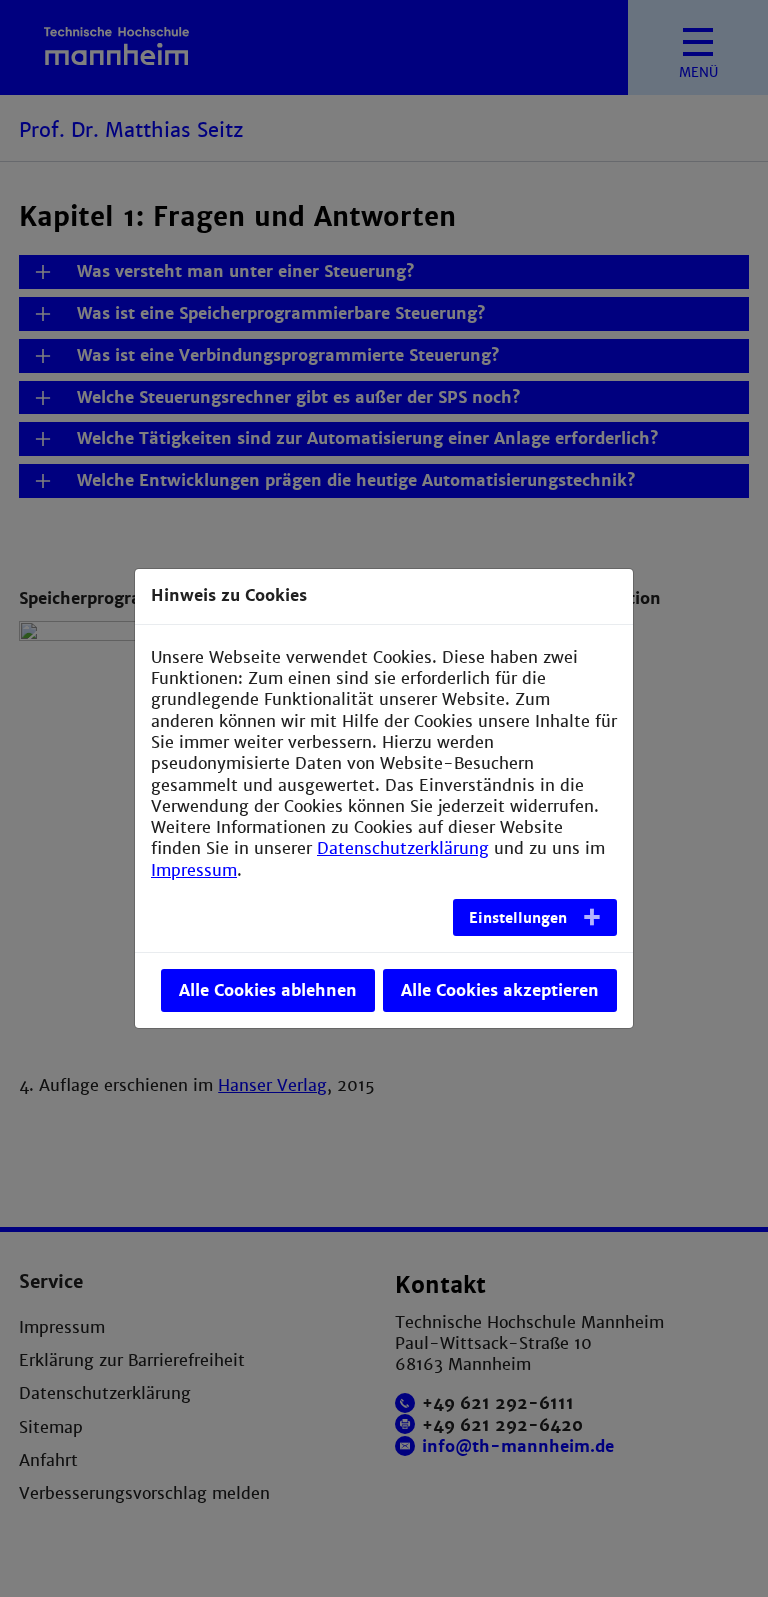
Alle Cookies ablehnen (268, 990)
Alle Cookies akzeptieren (500, 990)
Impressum (194, 870)
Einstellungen (518, 918)
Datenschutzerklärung (403, 848)
